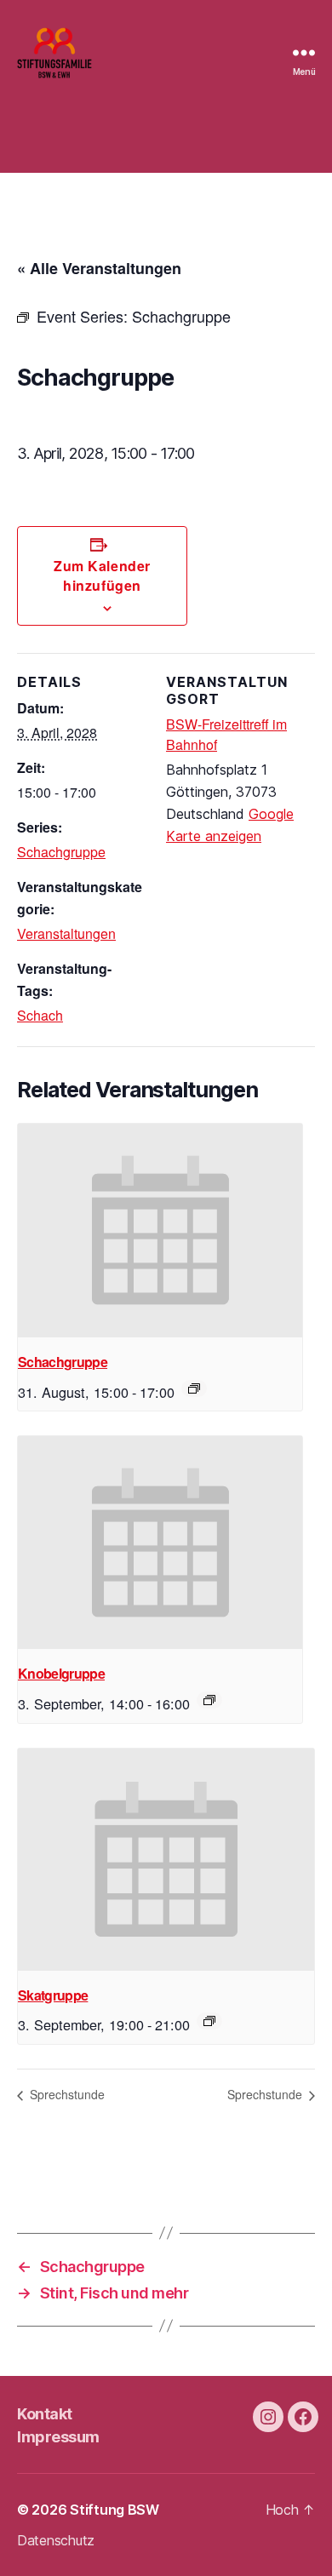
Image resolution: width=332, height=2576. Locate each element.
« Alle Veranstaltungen (99, 268)
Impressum (58, 2437)
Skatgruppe (53, 1995)
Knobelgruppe (61, 1673)
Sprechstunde (66, 2094)
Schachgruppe (61, 852)
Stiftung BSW (114, 2510)
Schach (40, 1015)
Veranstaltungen (66, 933)
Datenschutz (56, 2540)
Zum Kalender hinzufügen (102, 575)
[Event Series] (194, 1388)
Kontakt (45, 2414)
